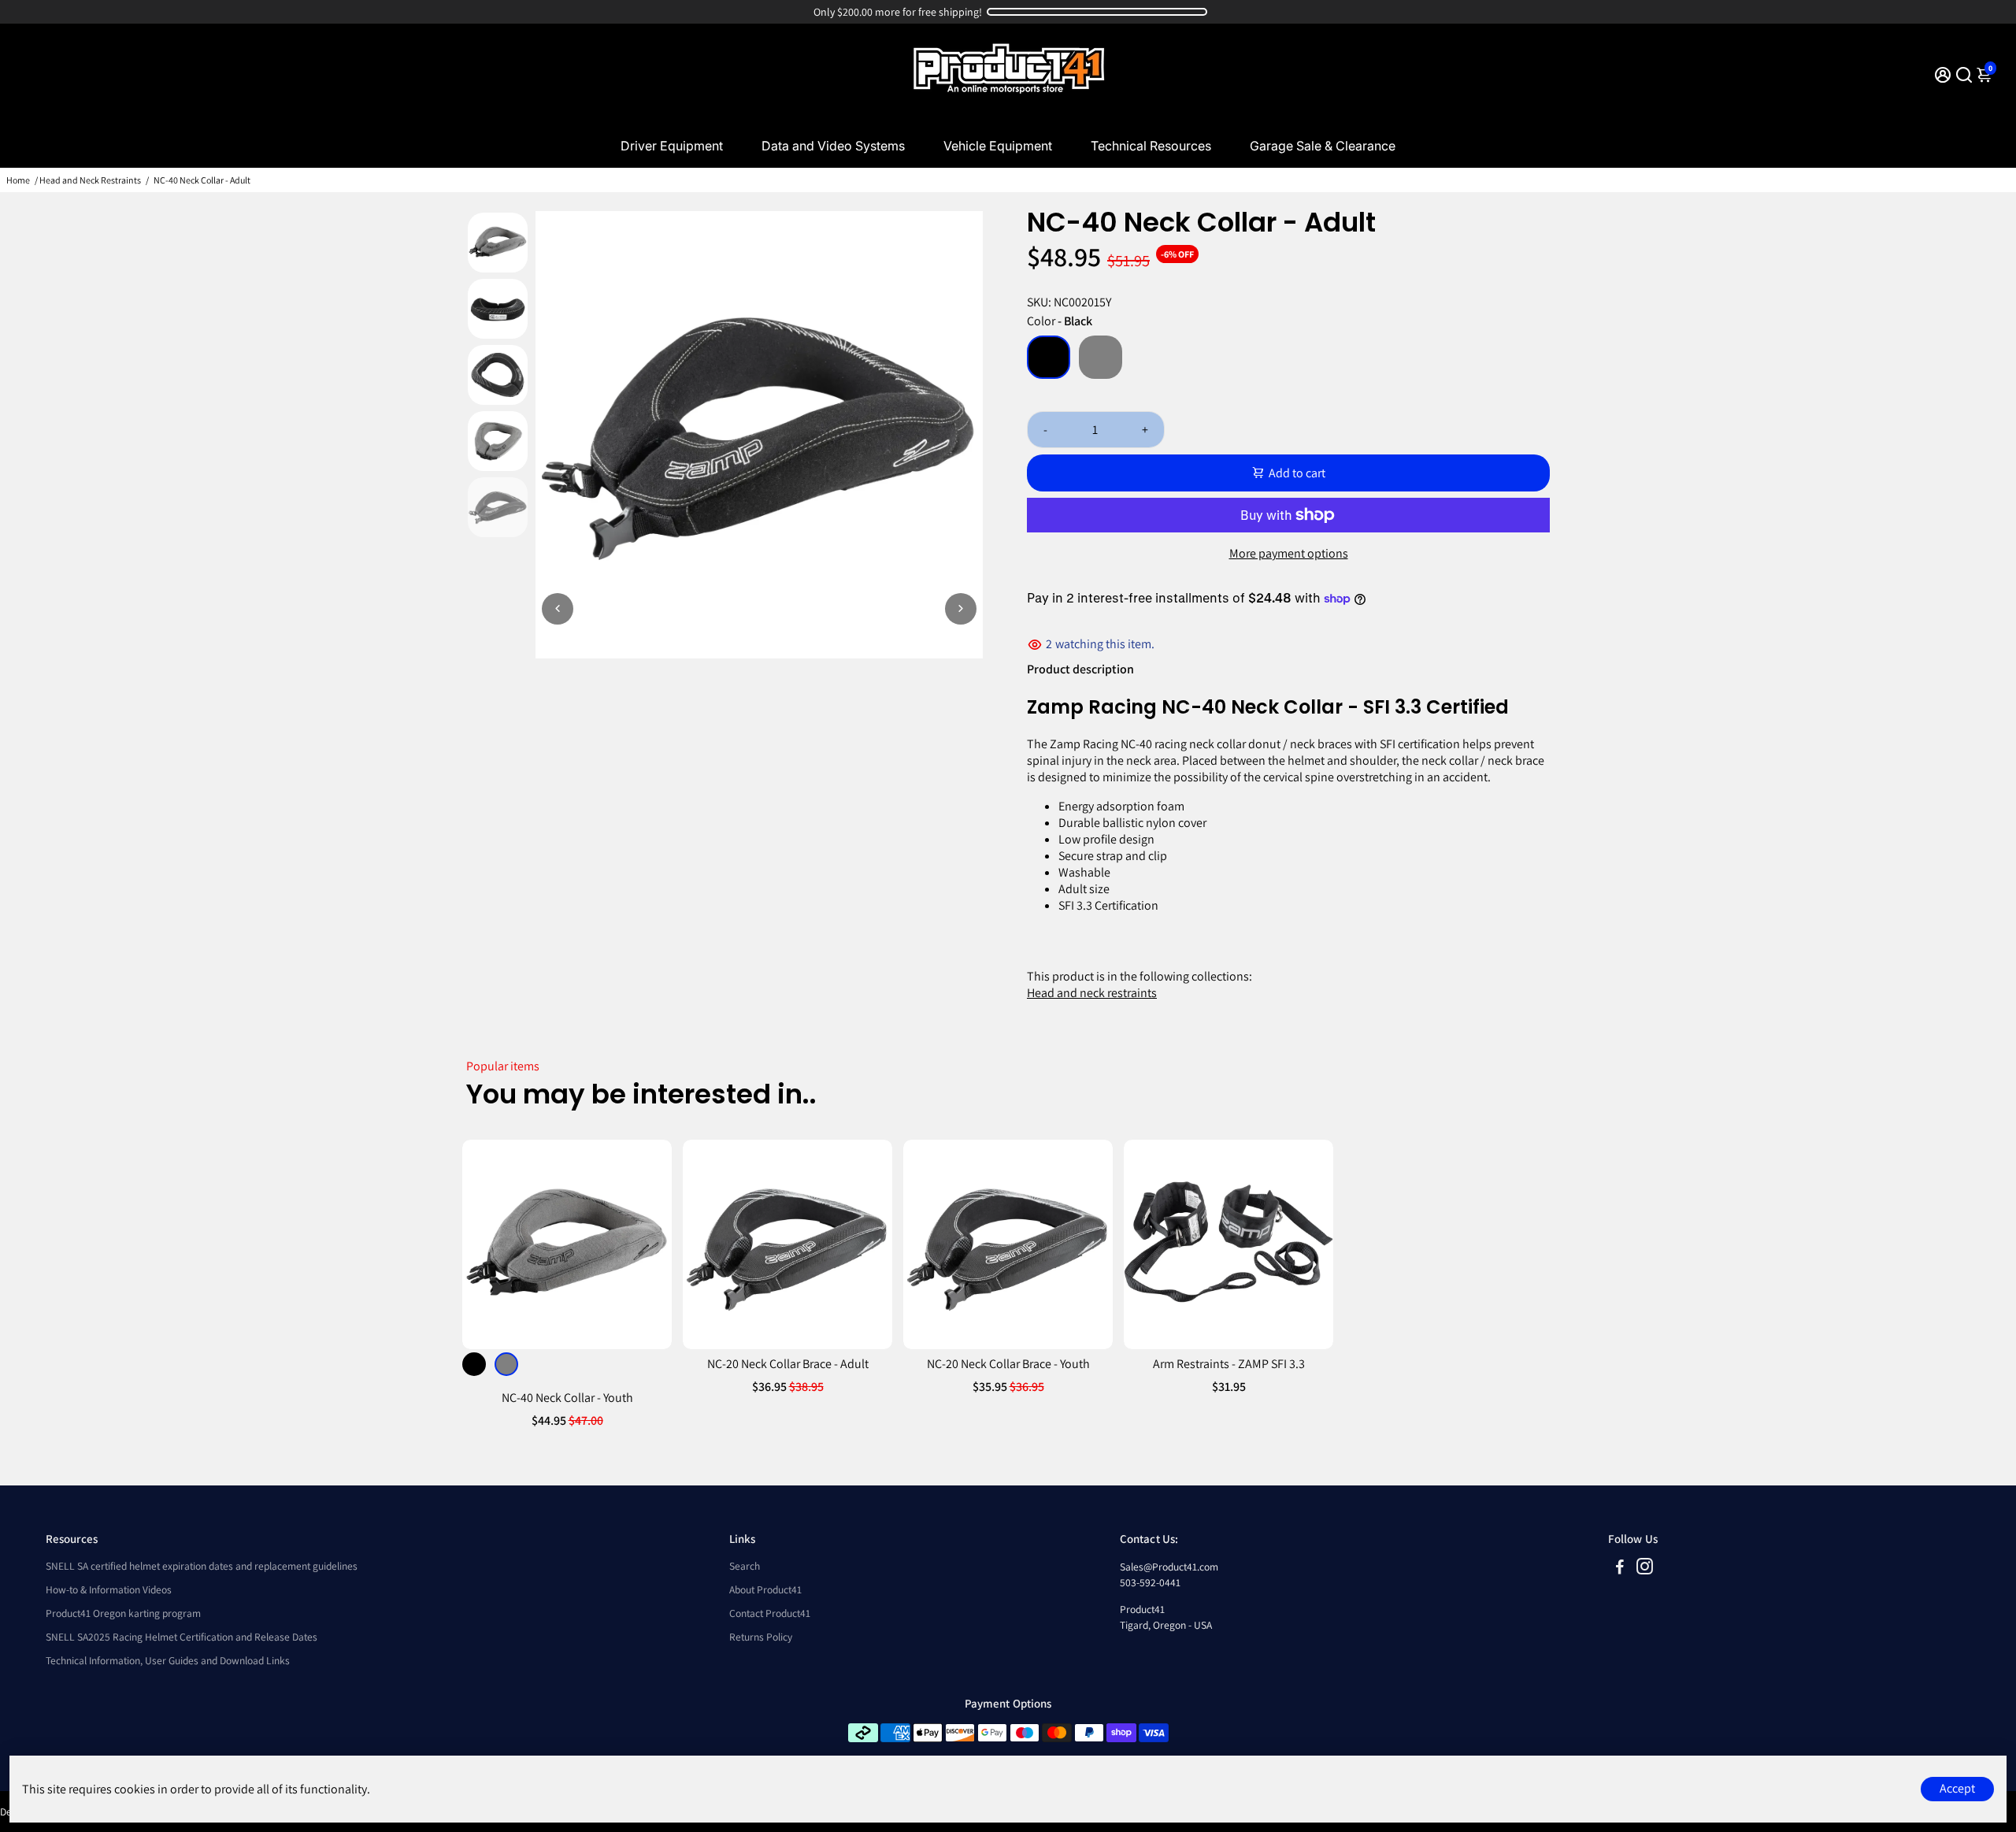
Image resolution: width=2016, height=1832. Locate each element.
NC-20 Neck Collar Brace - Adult (788, 1364)
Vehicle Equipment (998, 146)
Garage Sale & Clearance (1323, 146)
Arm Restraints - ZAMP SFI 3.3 (1229, 1364)
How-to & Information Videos (109, 1589)
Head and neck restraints (1092, 993)
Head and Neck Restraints (90, 180)
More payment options (1289, 553)
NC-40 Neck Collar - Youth (567, 1398)
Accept (1957, 1788)
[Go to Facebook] (1620, 1569)
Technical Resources (1151, 146)
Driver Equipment (672, 146)
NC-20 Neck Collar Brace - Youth (1008, 1364)
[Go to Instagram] (1645, 1569)
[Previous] (558, 609)
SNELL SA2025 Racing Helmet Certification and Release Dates (182, 1637)
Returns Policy (761, 1637)
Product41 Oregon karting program (123, 1613)
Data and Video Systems (833, 146)
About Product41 (765, 1589)
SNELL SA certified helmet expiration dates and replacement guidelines (202, 1566)
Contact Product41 (770, 1613)
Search (745, 1566)
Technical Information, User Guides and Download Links (168, 1660)
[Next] (961, 609)
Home (18, 180)
